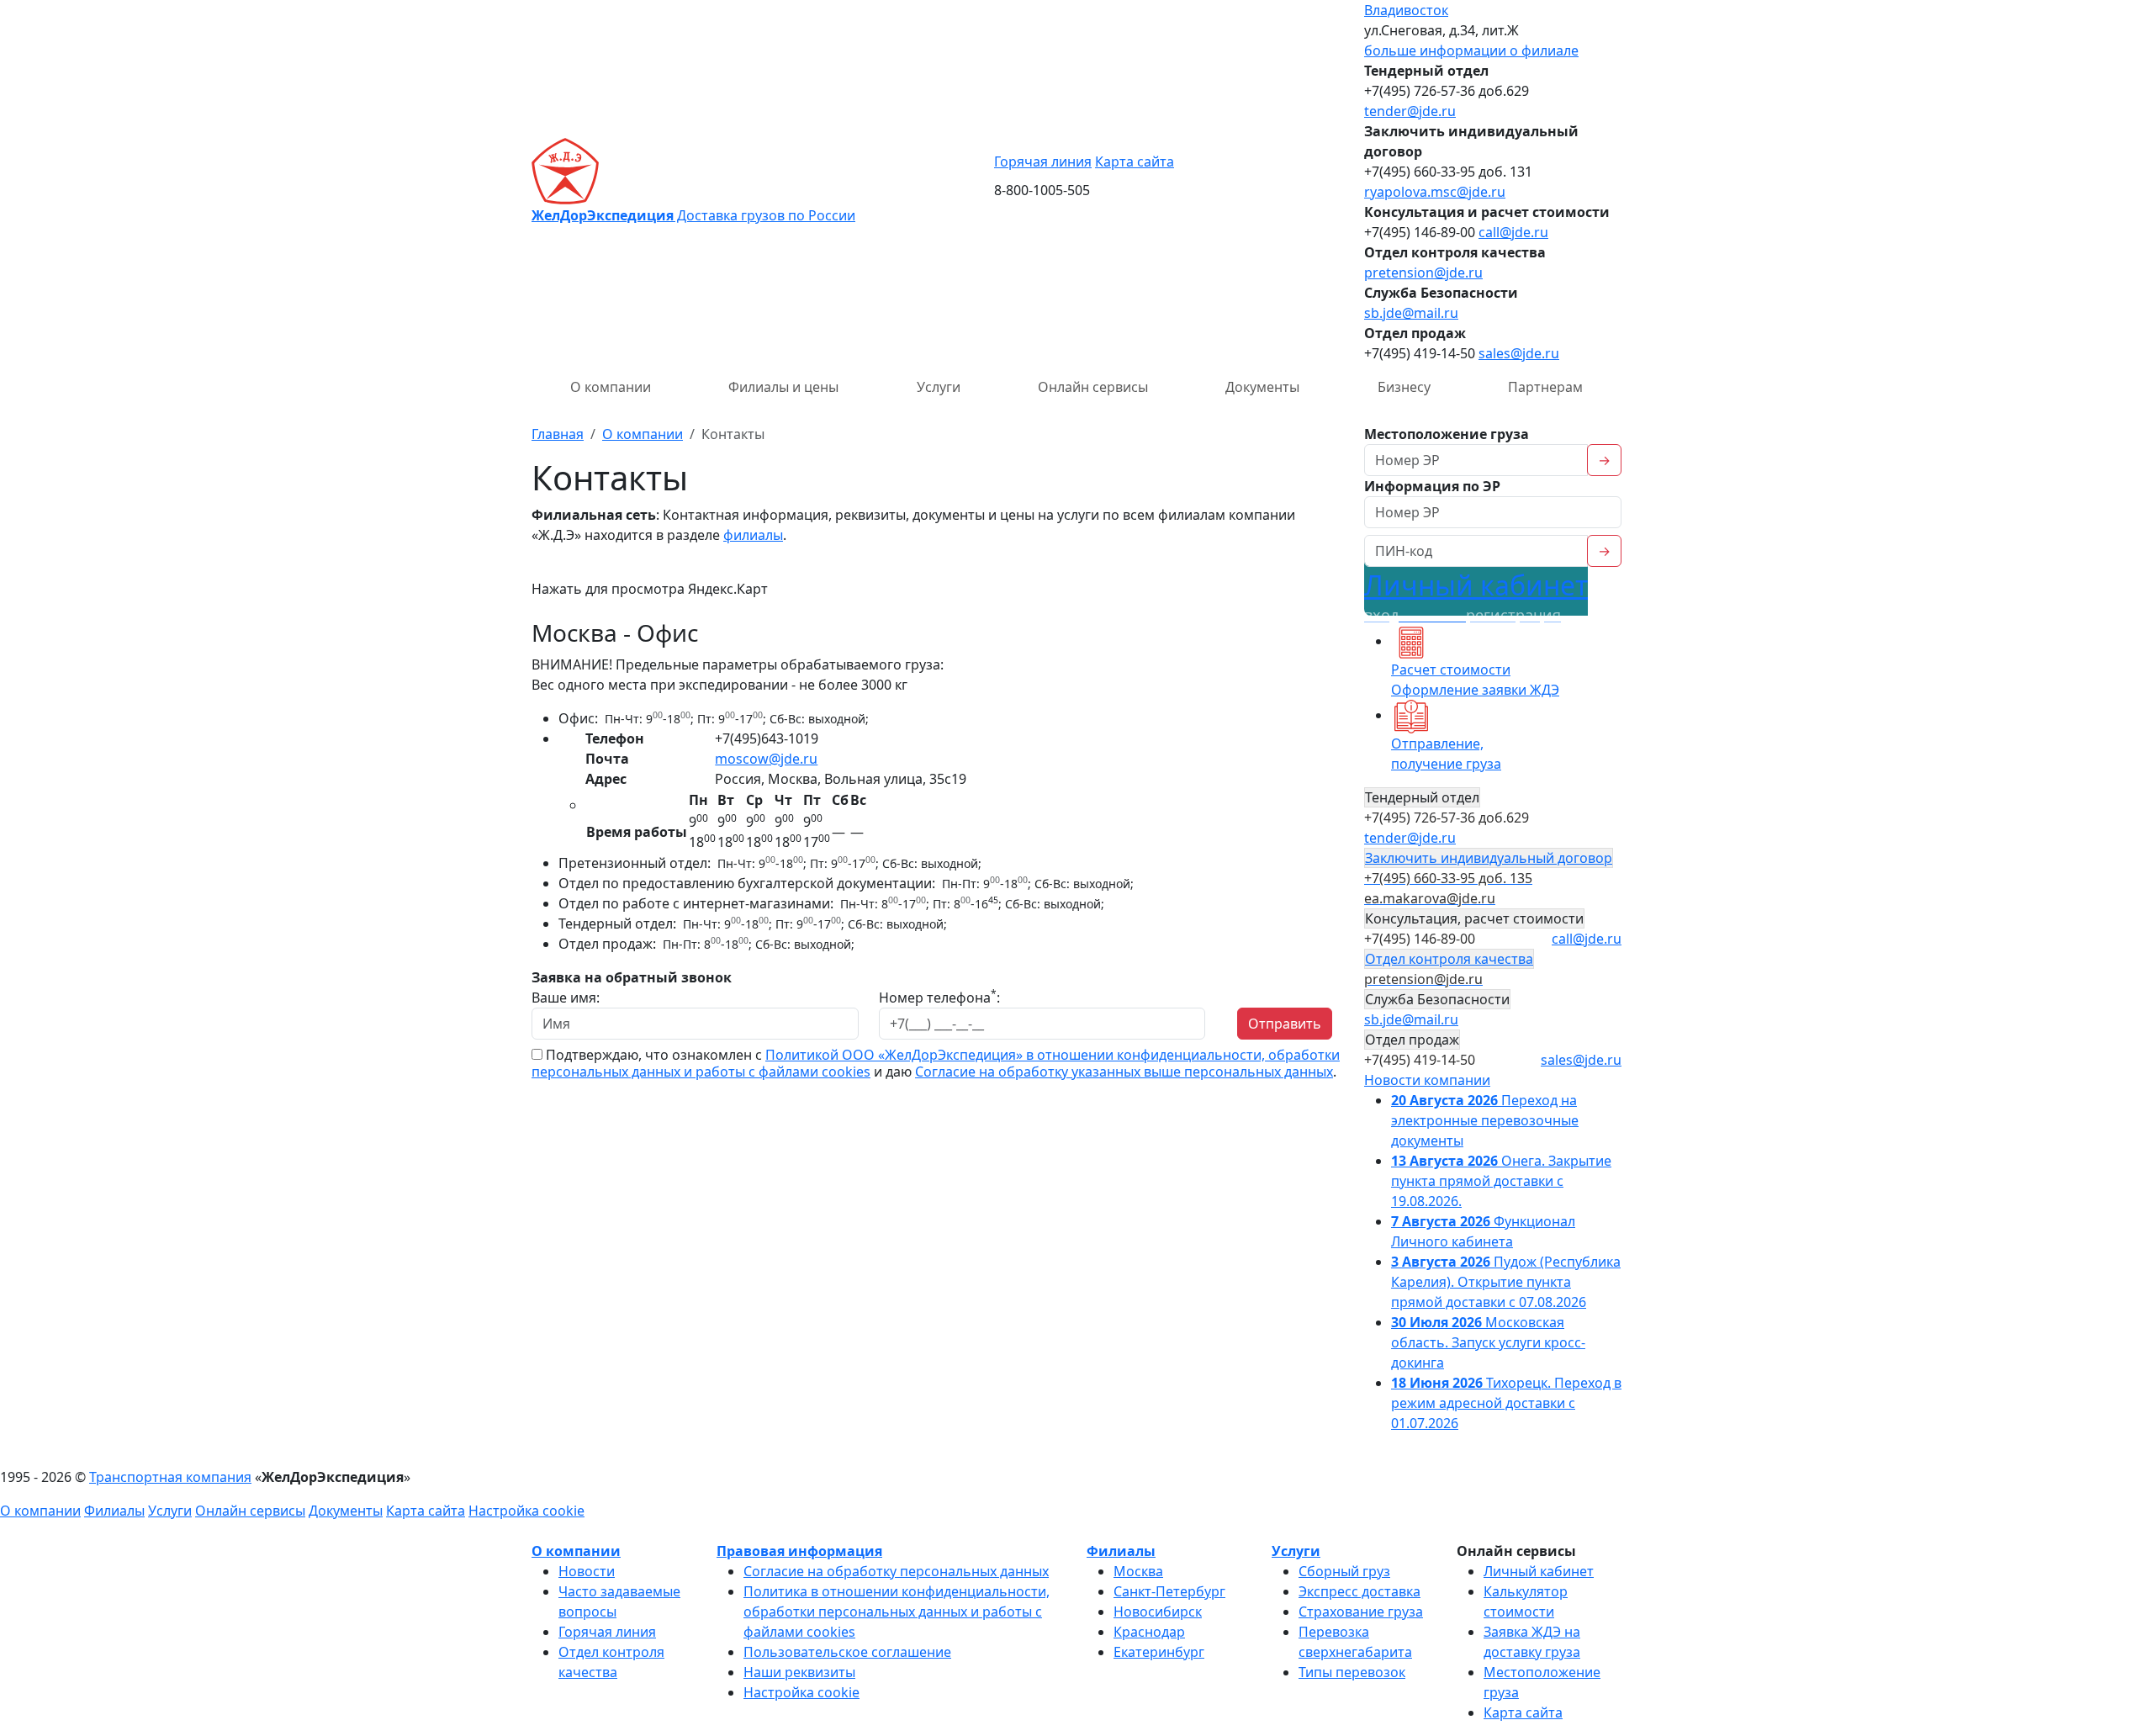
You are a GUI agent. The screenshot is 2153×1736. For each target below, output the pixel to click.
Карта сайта (1135, 161)
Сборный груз (1344, 1571)
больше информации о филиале (1471, 50)
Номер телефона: (939, 997)
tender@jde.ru (1410, 111)
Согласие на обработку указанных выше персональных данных (1124, 1072)
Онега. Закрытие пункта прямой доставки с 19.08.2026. (1501, 1181)
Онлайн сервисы (1093, 387)
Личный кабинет (1476, 596)
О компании (611, 387)
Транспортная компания (170, 1477)
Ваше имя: (566, 998)
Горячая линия (1043, 161)
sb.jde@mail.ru (1411, 313)
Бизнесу (1404, 387)
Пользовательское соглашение (847, 1652)
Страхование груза (1361, 1612)
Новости (587, 1571)
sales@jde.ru (1519, 353)
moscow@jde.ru (766, 759)
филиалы (753, 535)
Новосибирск (1158, 1612)
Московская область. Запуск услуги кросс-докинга (1488, 1342)
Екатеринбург (1159, 1652)
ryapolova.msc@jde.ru (1435, 192)
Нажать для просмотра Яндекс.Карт (650, 589)
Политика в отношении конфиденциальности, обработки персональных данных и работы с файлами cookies (897, 1612)
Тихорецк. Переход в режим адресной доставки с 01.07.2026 (1506, 1403)
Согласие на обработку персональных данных (896, 1571)
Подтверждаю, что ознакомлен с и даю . (936, 1063)
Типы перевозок (1352, 1672)
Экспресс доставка (1360, 1591)
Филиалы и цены (783, 387)
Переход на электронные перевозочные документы (1485, 1120)
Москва (1138, 1571)
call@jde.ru (1513, 232)
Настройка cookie (526, 1511)
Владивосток (1406, 10)
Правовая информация (799, 1551)
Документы (1262, 387)
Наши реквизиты (799, 1672)
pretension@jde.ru (1423, 273)
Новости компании (1427, 1080)
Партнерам (1545, 387)
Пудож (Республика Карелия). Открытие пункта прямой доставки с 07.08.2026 (1506, 1282)
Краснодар (1149, 1632)
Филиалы (114, 1511)
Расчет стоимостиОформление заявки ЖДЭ (1475, 680)
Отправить (1285, 1024)
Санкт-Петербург (1169, 1591)
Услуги (939, 387)
